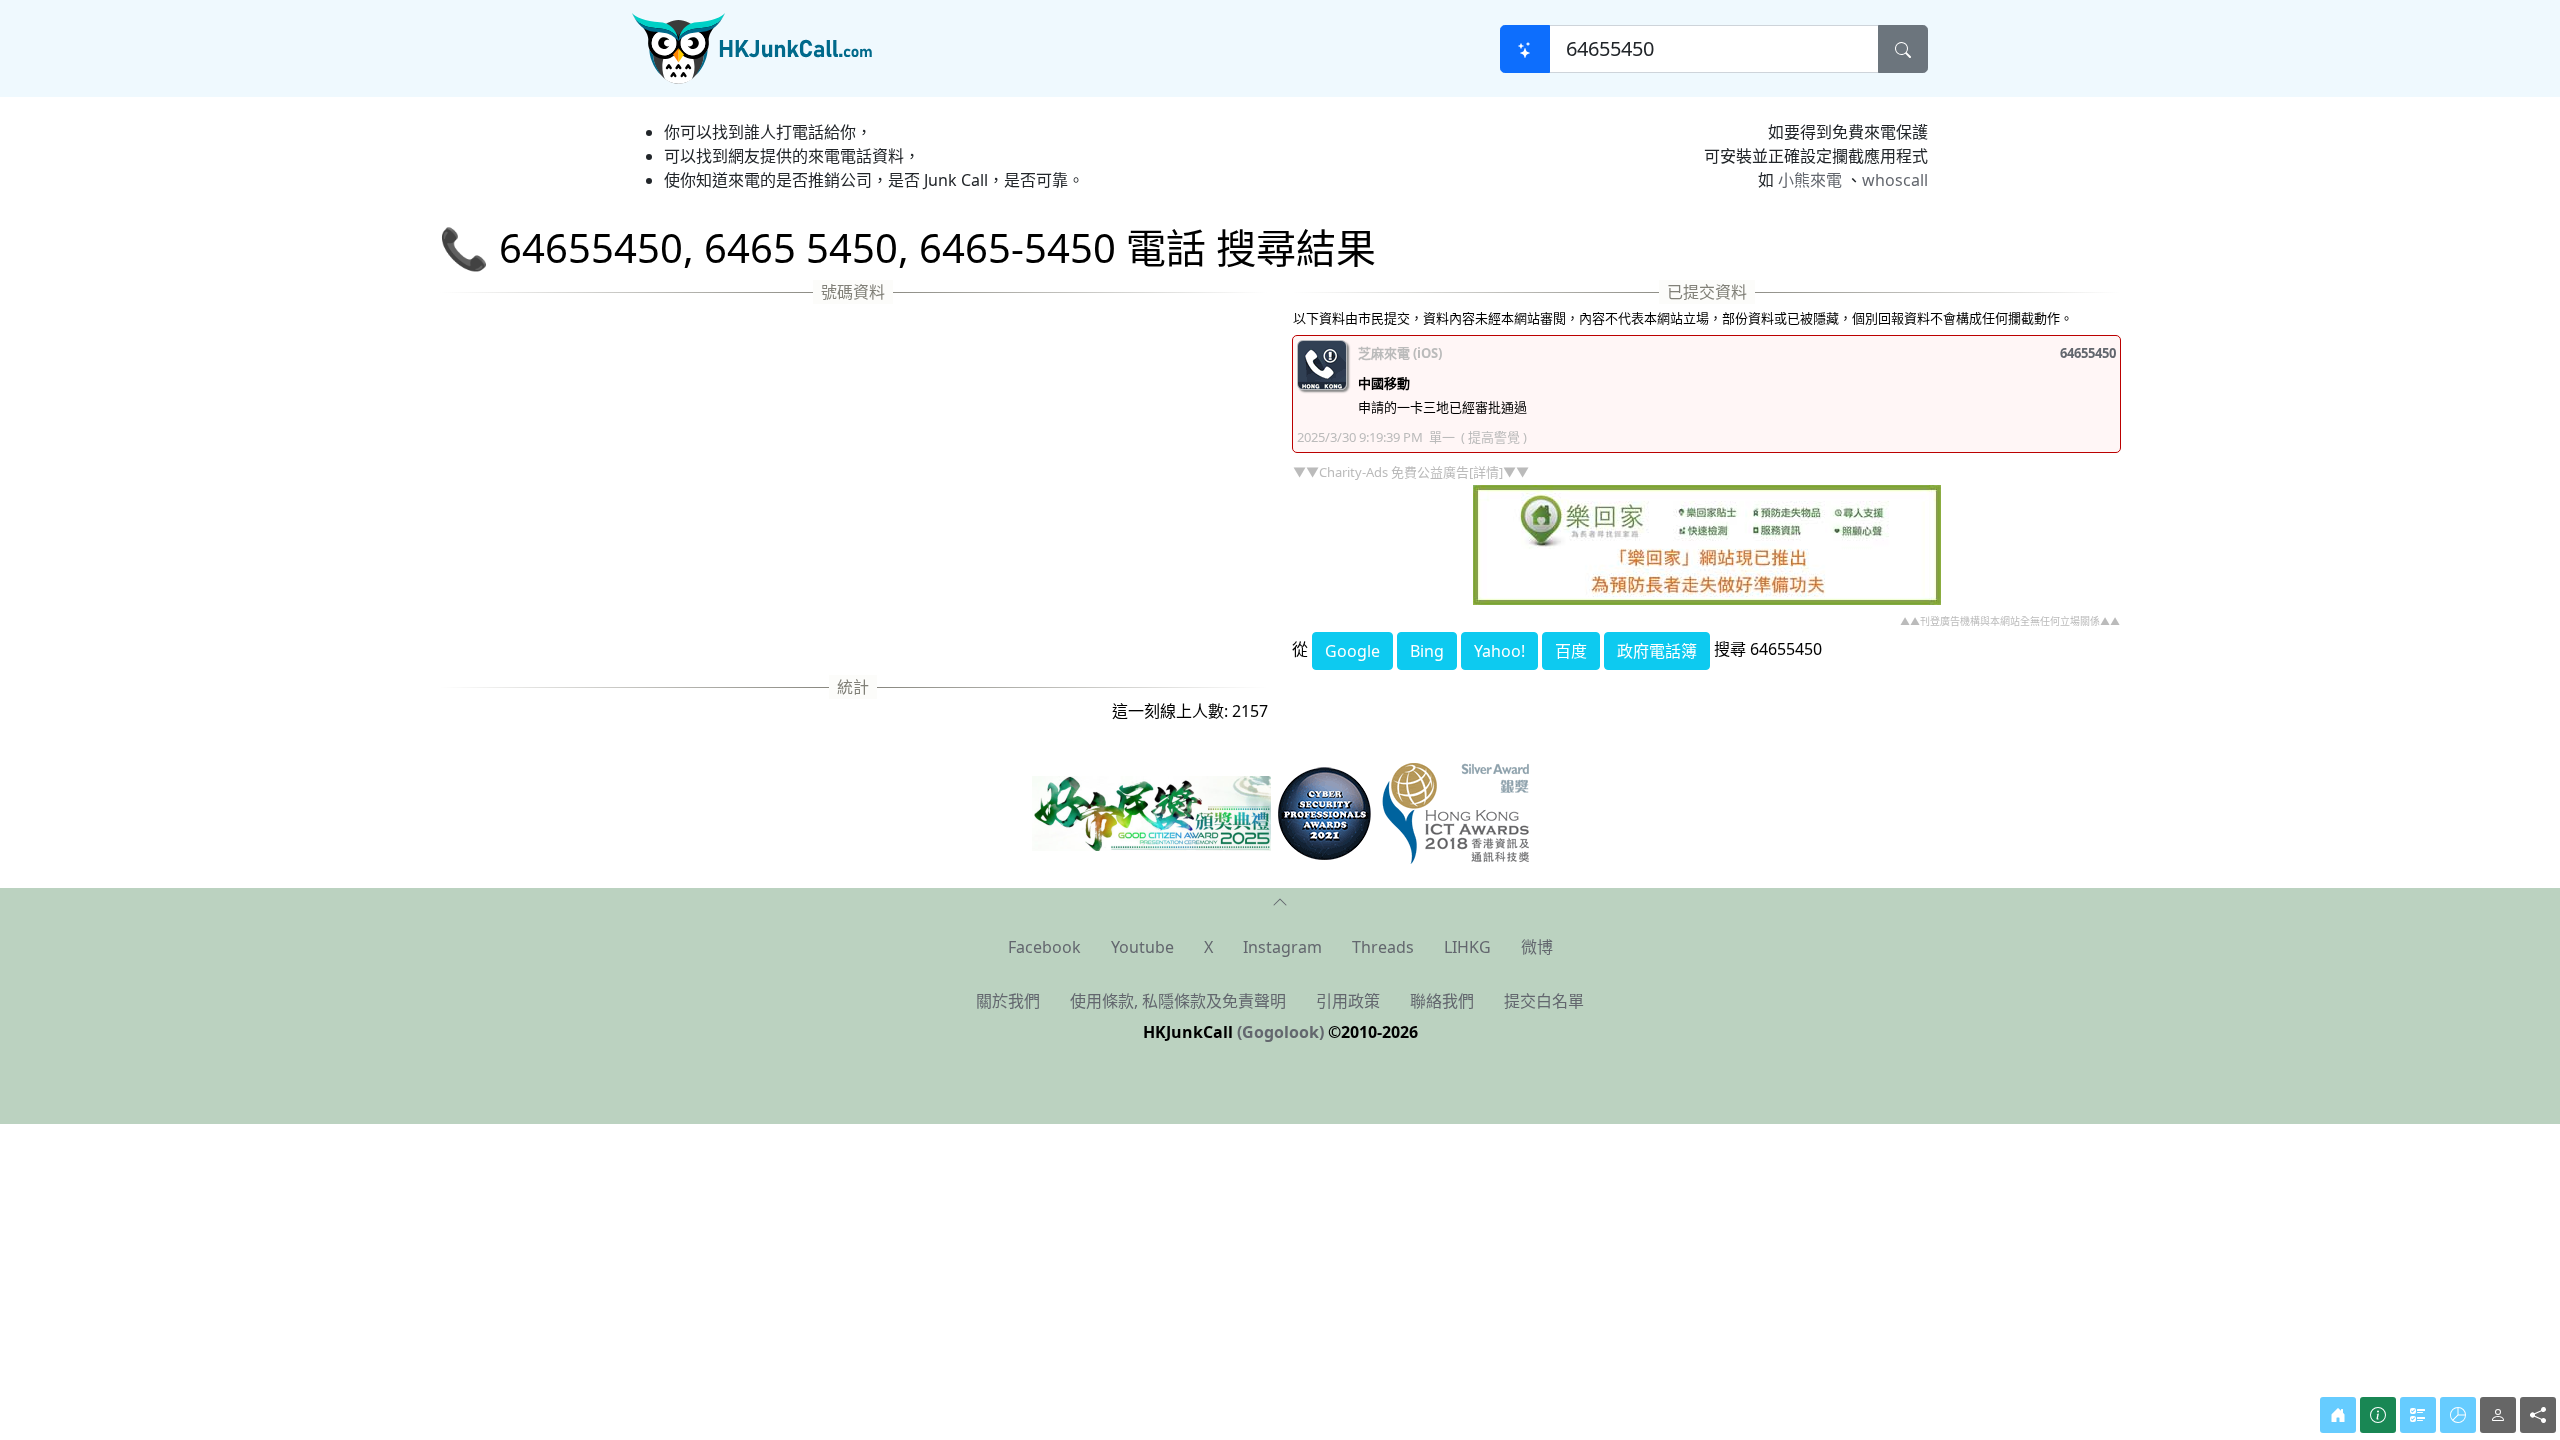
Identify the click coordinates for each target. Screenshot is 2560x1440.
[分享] (2538, 1415)
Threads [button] (1383, 947)
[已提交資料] (2418, 1415)
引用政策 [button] (1348, 1001)
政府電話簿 (1657, 651)
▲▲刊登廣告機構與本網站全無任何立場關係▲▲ (2010, 621)
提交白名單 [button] (1544, 1001)
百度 (1571, 651)
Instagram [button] (1282, 947)
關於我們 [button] (1008, 1001)
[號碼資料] (2378, 1415)
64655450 (2088, 353)
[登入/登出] (2498, 1415)
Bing (1427, 651)
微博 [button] (1537, 947)
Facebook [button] (1044, 947)
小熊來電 (1810, 180)
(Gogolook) (1280, 1032)
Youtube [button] (1142, 947)
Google (1352, 651)
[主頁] (2338, 1415)
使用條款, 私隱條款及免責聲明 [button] (1178, 1001)
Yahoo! (1499, 651)
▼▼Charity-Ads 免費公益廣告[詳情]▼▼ (1411, 472)
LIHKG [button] (1467, 947)
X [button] (1208, 947)
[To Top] (1280, 900)
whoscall (1895, 180)
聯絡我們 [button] (1442, 1001)
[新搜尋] (1525, 49)
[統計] (2458, 1415)
